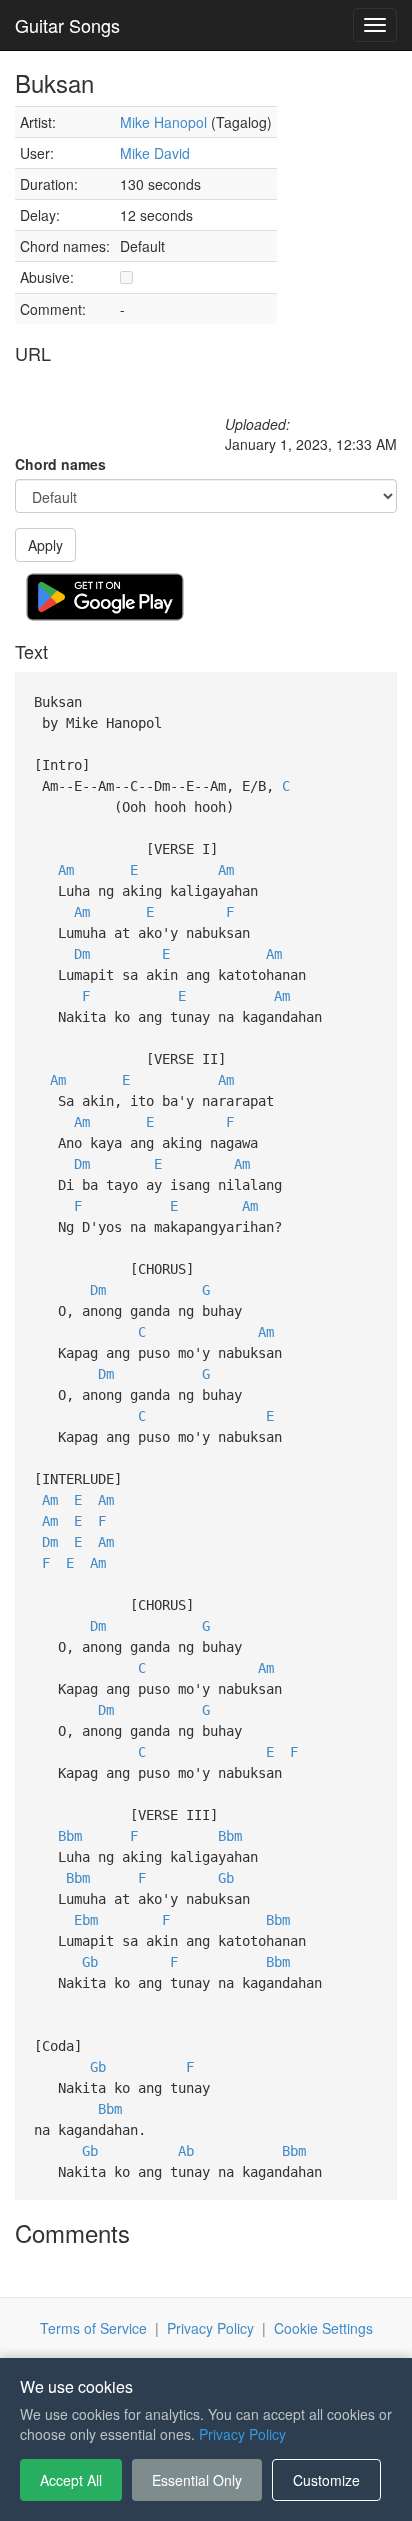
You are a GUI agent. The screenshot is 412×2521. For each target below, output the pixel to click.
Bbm (70, 1836)
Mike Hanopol (163, 122)
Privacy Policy (210, 2328)
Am (66, 870)
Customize (326, 2480)
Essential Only (197, 2480)
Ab (186, 2151)
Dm (82, 954)
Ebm (86, 1920)
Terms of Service (93, 2328)
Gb (226, 1878)
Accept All (71, 2480)
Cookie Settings (323, 2328)
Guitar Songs (67, 25)
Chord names (60, 464)
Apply (45, 545)
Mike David (155, 153)
